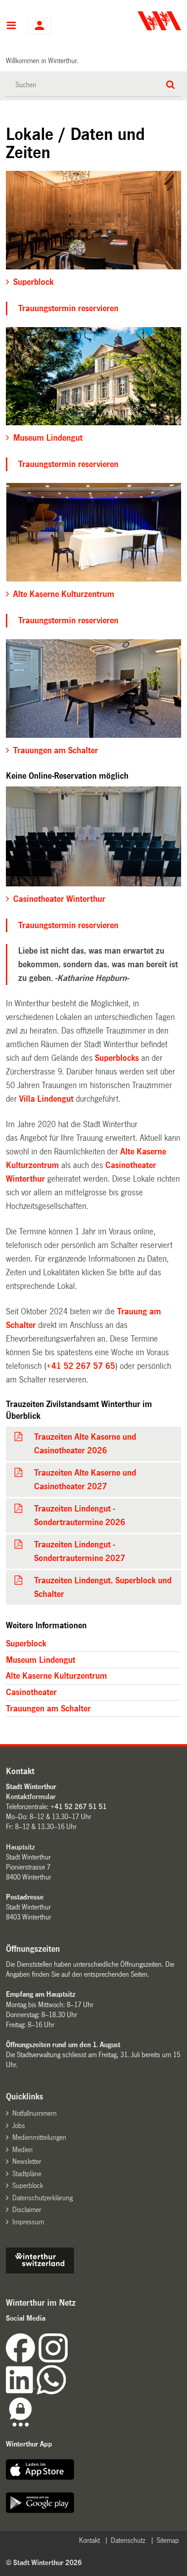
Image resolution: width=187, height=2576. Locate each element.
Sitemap (168, 2540)
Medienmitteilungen (39, 2137)
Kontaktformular (31, 1797)
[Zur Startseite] (138, 21)
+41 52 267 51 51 (79, 1807)
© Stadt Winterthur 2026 (44, 2563)
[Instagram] (53, 2360)
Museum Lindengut (41, 1660)
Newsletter (27, 2161)
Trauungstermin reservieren (68, 308)
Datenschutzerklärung (42, 2198)
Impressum (28, 2222)
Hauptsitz (20, 1847)
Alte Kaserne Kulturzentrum (57, 1676)
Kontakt (89, 2540)
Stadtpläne (27, 2174)
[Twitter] (69, 2360)
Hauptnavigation (11, 26)
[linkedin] (21, 2392)
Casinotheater (31, 1692)
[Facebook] (22, 2360)
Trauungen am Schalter (48, 1709)
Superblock (26, 1644)
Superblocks (117, 1058)
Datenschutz (128, 2540)
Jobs (19, 2126)
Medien (22, 2150)
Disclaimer (27, 2210)
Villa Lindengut (46, 1099)
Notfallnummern (34, 2113)
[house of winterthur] (40, 2271)
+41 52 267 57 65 (81, 1366)
